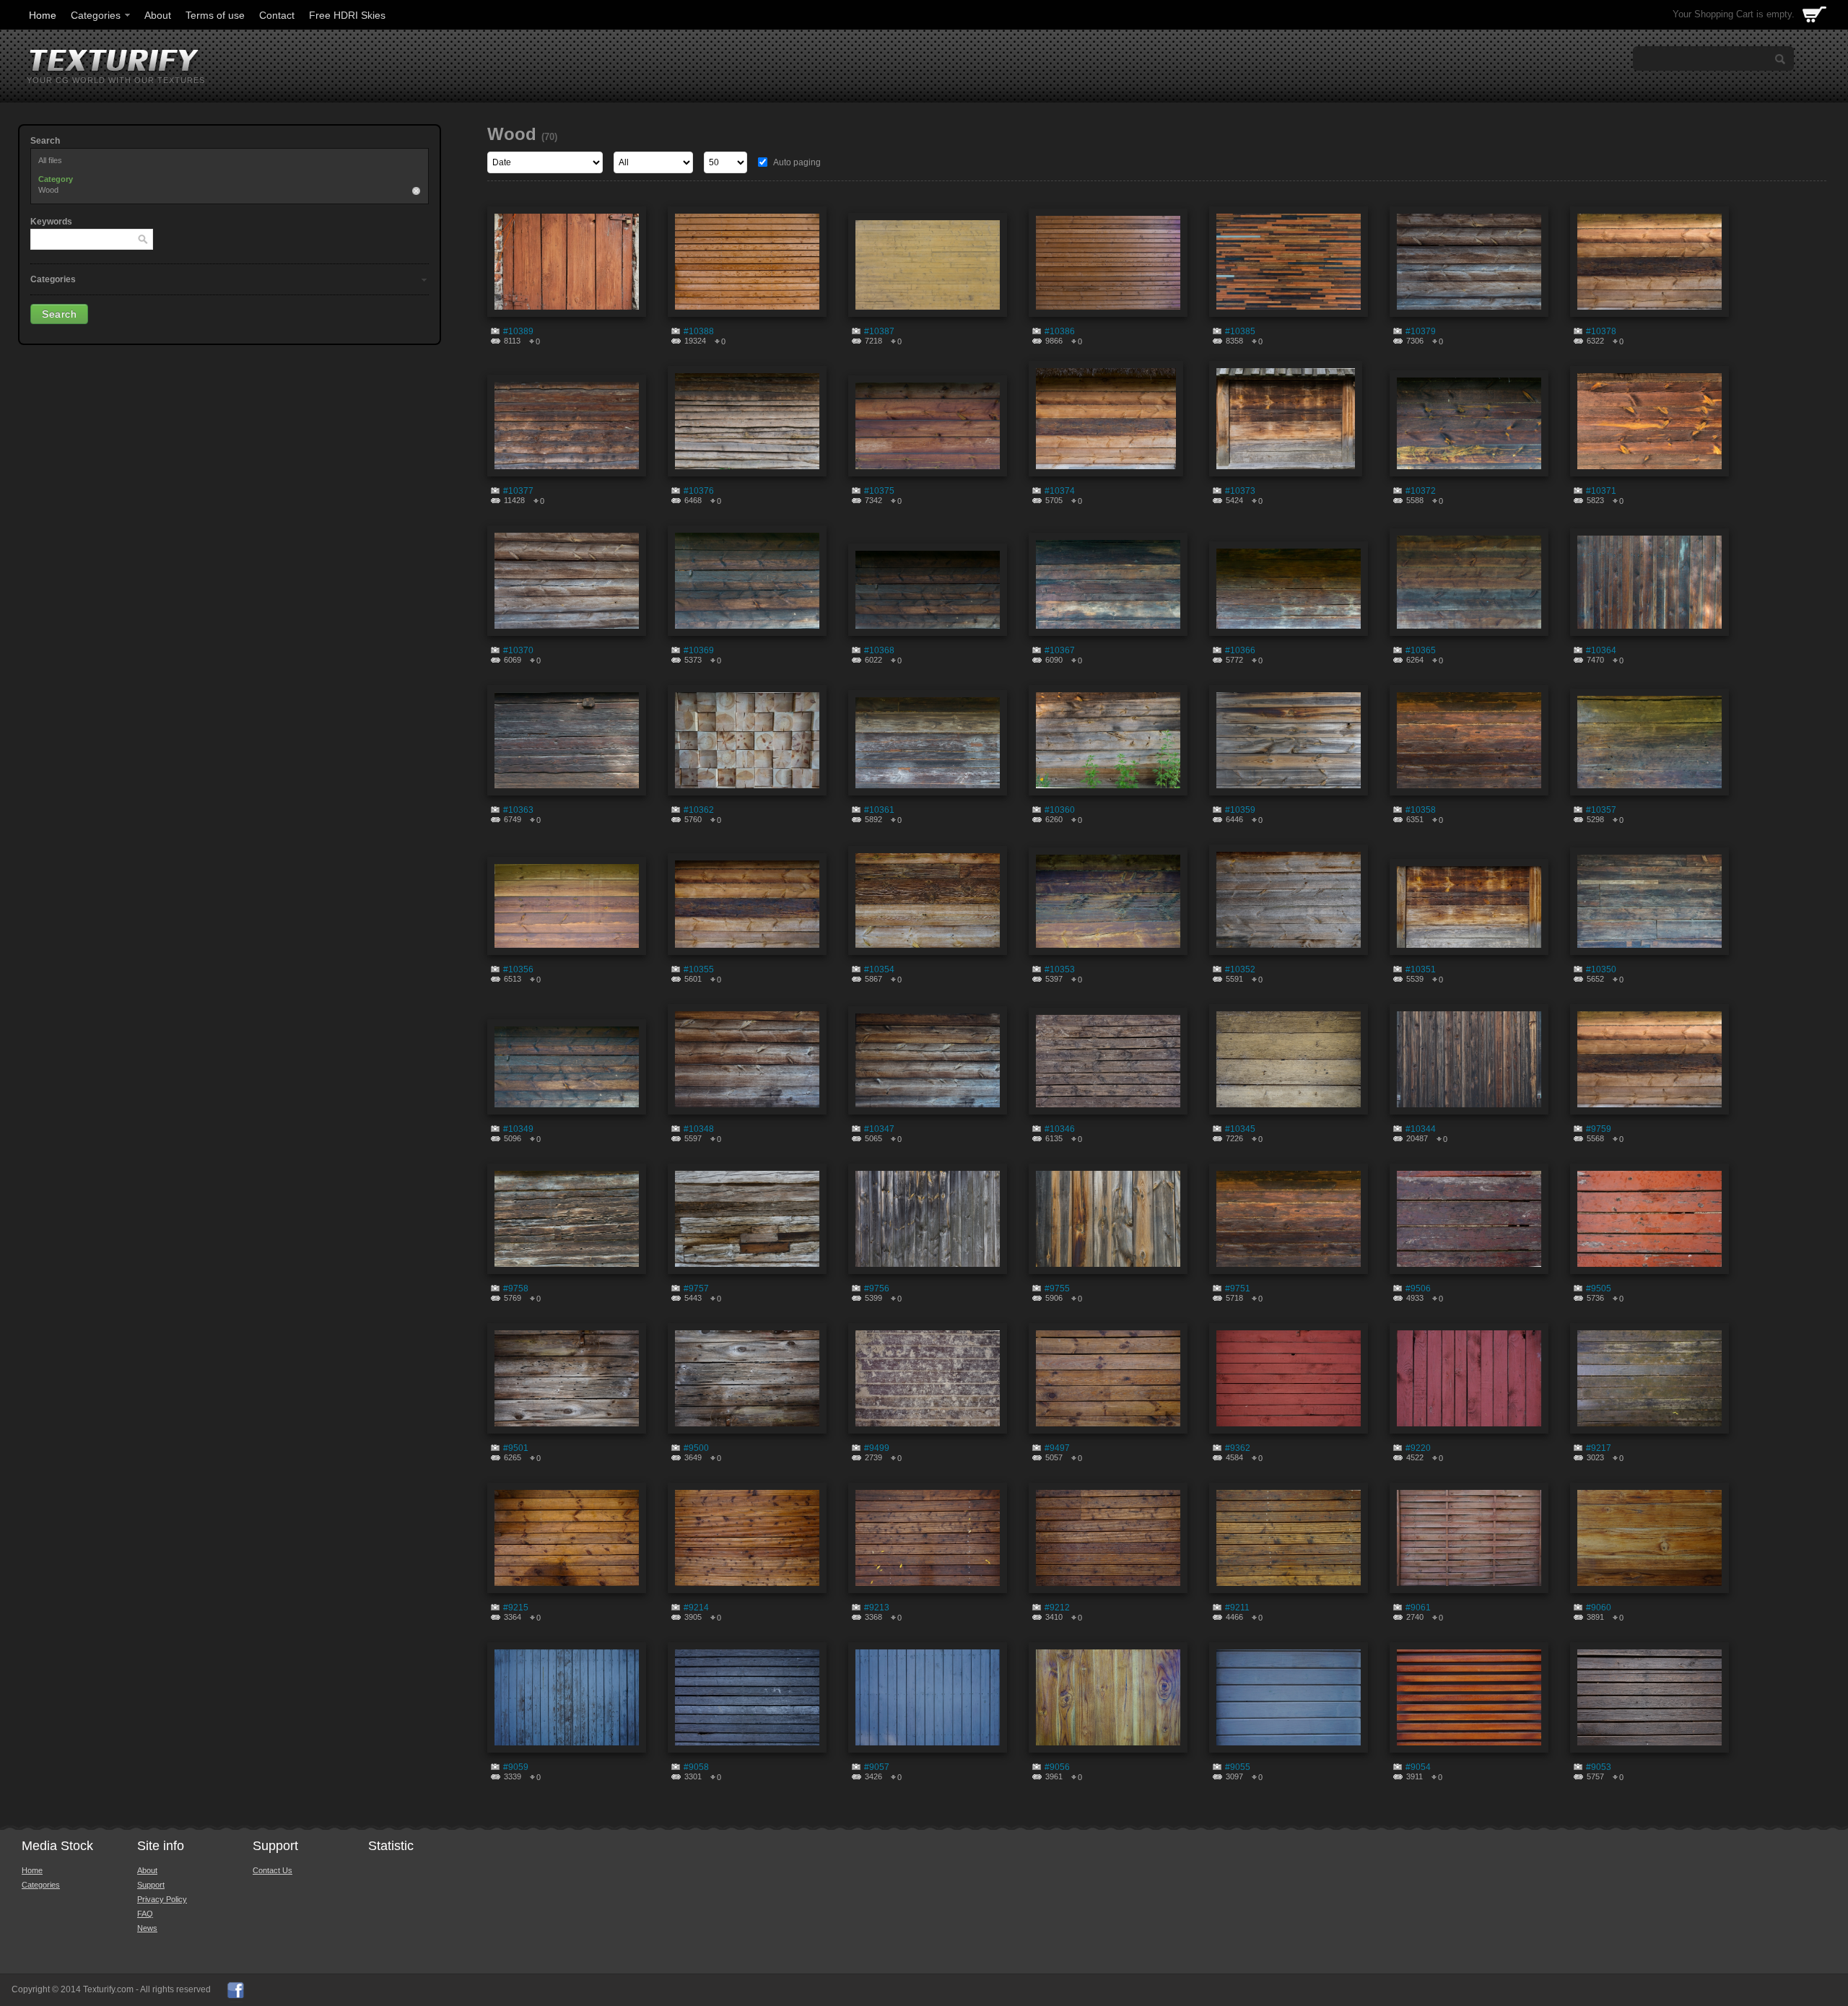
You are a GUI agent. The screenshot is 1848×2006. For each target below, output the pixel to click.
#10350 (1601, 969)
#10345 (1240, 1129)
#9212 (1057, 1608)
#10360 (1060, 810)
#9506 (1418, 1288)
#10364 (1601, 650)
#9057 (877, 1767)
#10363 (518, 810)
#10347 (879, 1129)
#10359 (1240, 810)
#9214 (696, 1608)
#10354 (879, 969)
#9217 (1599, 1448)
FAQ (145, 1914)
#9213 (877, 1608)
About (158, 15)
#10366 (1240, 650)
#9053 (1599, 1767)
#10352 (1240, 969)
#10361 (879, 810)
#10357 (1601, 810)
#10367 (1060, 650)
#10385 (1240, 331)
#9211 (1237, 1608)
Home (43, 15)
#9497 (1057, 1448)
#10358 (1421, 810)
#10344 (1421, 1129)
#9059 (516, 1767)
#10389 (518, 331)
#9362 (1238, 1448)
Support (151, 1885)
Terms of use (215, 15)
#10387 (879, 331)
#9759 (1599, 1129)
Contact (277, 15)
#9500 (696, 1448)
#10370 (518, 650)
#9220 (1418, 1448)
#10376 (699, 491)
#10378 (1601, 331)
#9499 (877, 1448)
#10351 (1421, 969)
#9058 (696, 1767)
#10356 (518, 969)
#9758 (516, 1288)
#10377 (518, 491)
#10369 (699, 650)
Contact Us (273, 1870)
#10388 (699, 331)
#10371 (1601, 491)
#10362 (699, 810)
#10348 (699, 1129)
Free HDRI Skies (347, 15)
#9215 (516, 1608)
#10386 (1060, 331)
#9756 (877, 1288)
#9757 (696, 1288)
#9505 (1599, 1288)
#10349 (518, 1129)
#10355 (699, 969)
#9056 (1057, 1767)
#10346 (1060, 1129)
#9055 (1238, 1767)
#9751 (1238, 1288)
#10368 (879, 650)
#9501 (516, 1448)
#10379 (1421, 331)
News (147, 1928)
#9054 (1418, 1767)
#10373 (1240, 491)
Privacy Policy (162, 1899)
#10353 (1060, 969)
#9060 (1599, 1608)
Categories (96, 15)
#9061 (1418, 1608)
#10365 (1421, 650)
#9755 (1057, 1288)
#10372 (1421, 491)
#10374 (1060, 491)
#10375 (879, 491)
